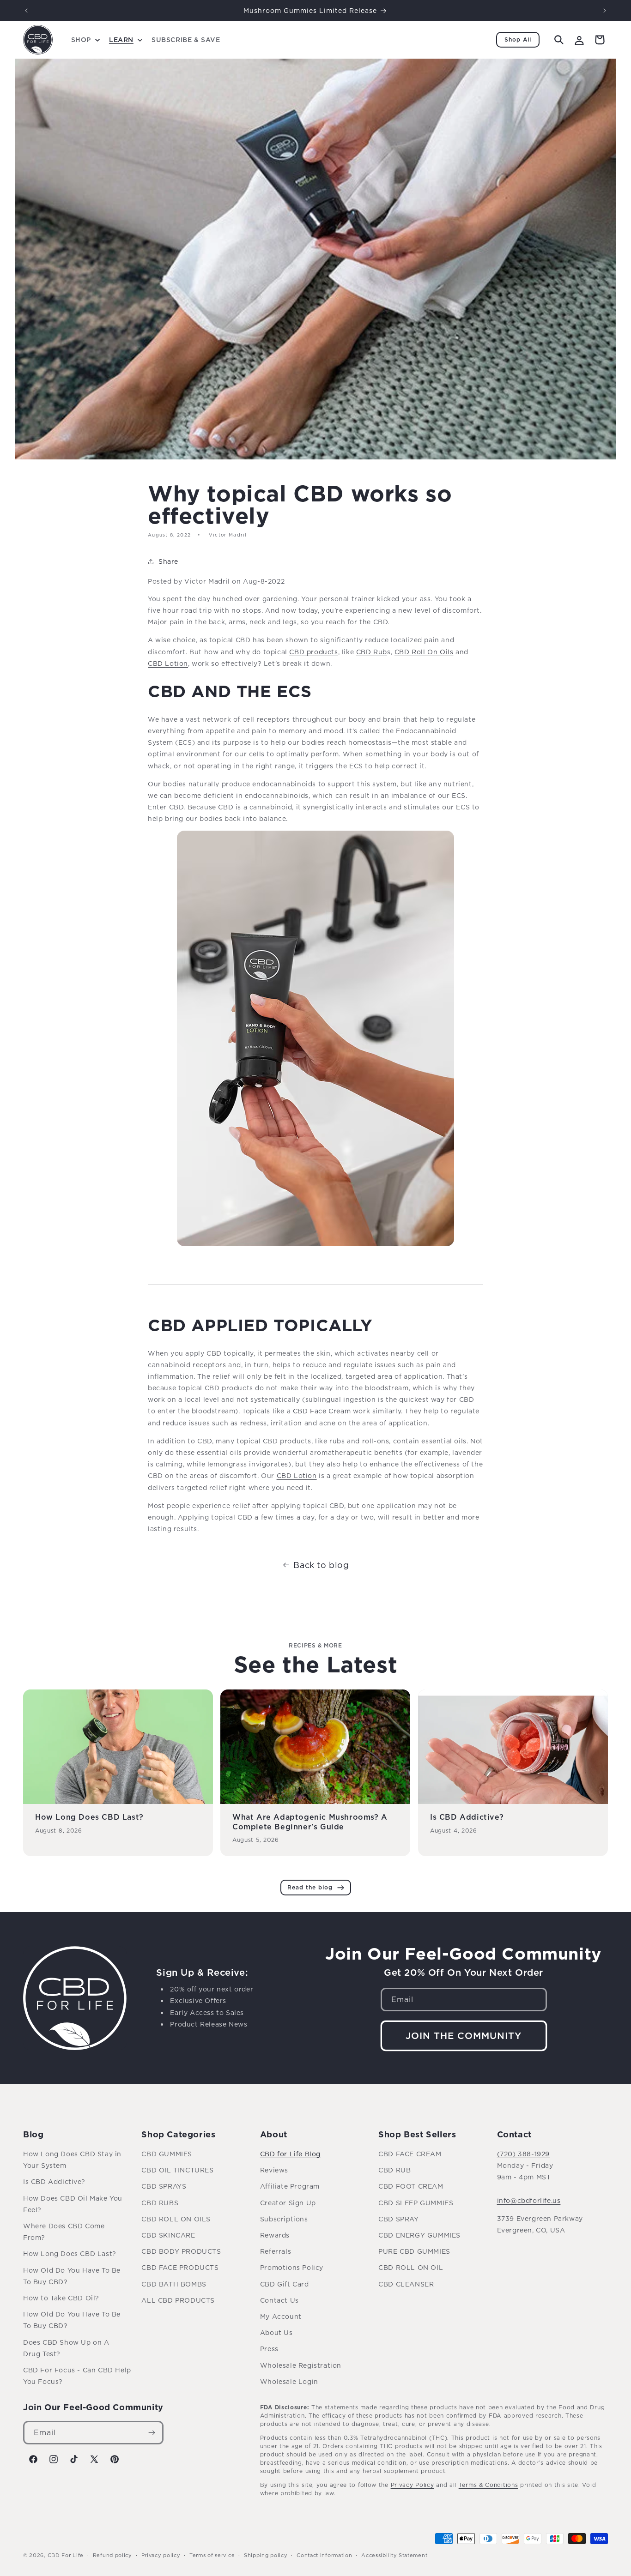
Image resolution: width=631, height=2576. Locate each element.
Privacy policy (161, 2555)
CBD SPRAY (398, 2219)
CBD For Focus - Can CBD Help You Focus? (77, 2376)
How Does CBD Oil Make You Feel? (73, 2204)
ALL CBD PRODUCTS (178, 2300)
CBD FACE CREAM (410, 2154)
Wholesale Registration (301, 2365)
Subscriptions (284, 2219)
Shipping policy (266, 2555)
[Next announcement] (605, 11)
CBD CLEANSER (406, 2284)
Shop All (518, 39)
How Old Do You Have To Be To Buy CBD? (72, 2276)
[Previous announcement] (26, 11)
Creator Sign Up (288, 2203)
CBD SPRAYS (164, 2186)
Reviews (274, 2170)
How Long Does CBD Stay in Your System (72, 2160)
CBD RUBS (160, 2203)
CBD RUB (394, 2170)
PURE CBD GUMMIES (414, 2251)
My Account (281, 2316)
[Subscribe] (152, 2433)
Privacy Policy (413, 2485)
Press (269, 2349)
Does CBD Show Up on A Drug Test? (66, 2348)
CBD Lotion (297, 1475)
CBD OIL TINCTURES (177, 2170)
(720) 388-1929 (523, 2154)
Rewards (275, 2235)
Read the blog (310, 1887)
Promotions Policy (292, 2267)
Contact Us (279, 2300)
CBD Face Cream (322, 1411)
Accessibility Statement (394, 2555)
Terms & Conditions (488, 2485)
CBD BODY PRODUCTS (181, 2251)
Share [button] (168, 561)
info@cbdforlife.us (529, 2200)
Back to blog (321, 1565)
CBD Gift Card (285, 2284)
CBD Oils (424, 652)
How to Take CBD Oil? (61, 2298)
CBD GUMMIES (167, 2154)
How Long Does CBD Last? (89, 1817)
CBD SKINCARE (168, 2235)
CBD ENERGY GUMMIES (419, 2235)
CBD (168, 663)
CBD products (313, 652)
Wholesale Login (289, 2381)
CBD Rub (372, 652)
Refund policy (112, 2555)
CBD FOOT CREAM (411, 2186)
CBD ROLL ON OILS (176, 2219)
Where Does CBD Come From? (64, 2232)
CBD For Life (66, 2555)
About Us (276, 2332)
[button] (85, 40)
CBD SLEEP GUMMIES (416, 2203)
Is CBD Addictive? (467, 1817)
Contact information (324, 2555)
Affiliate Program (290, 2186)
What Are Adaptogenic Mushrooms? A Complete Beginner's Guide (310, 1822)
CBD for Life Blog (290, 2154)
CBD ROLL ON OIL (411, 2267)
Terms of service (212, 2555)
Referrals (276, 2251)
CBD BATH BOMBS (174, 2284)
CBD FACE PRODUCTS (180, 2267)
